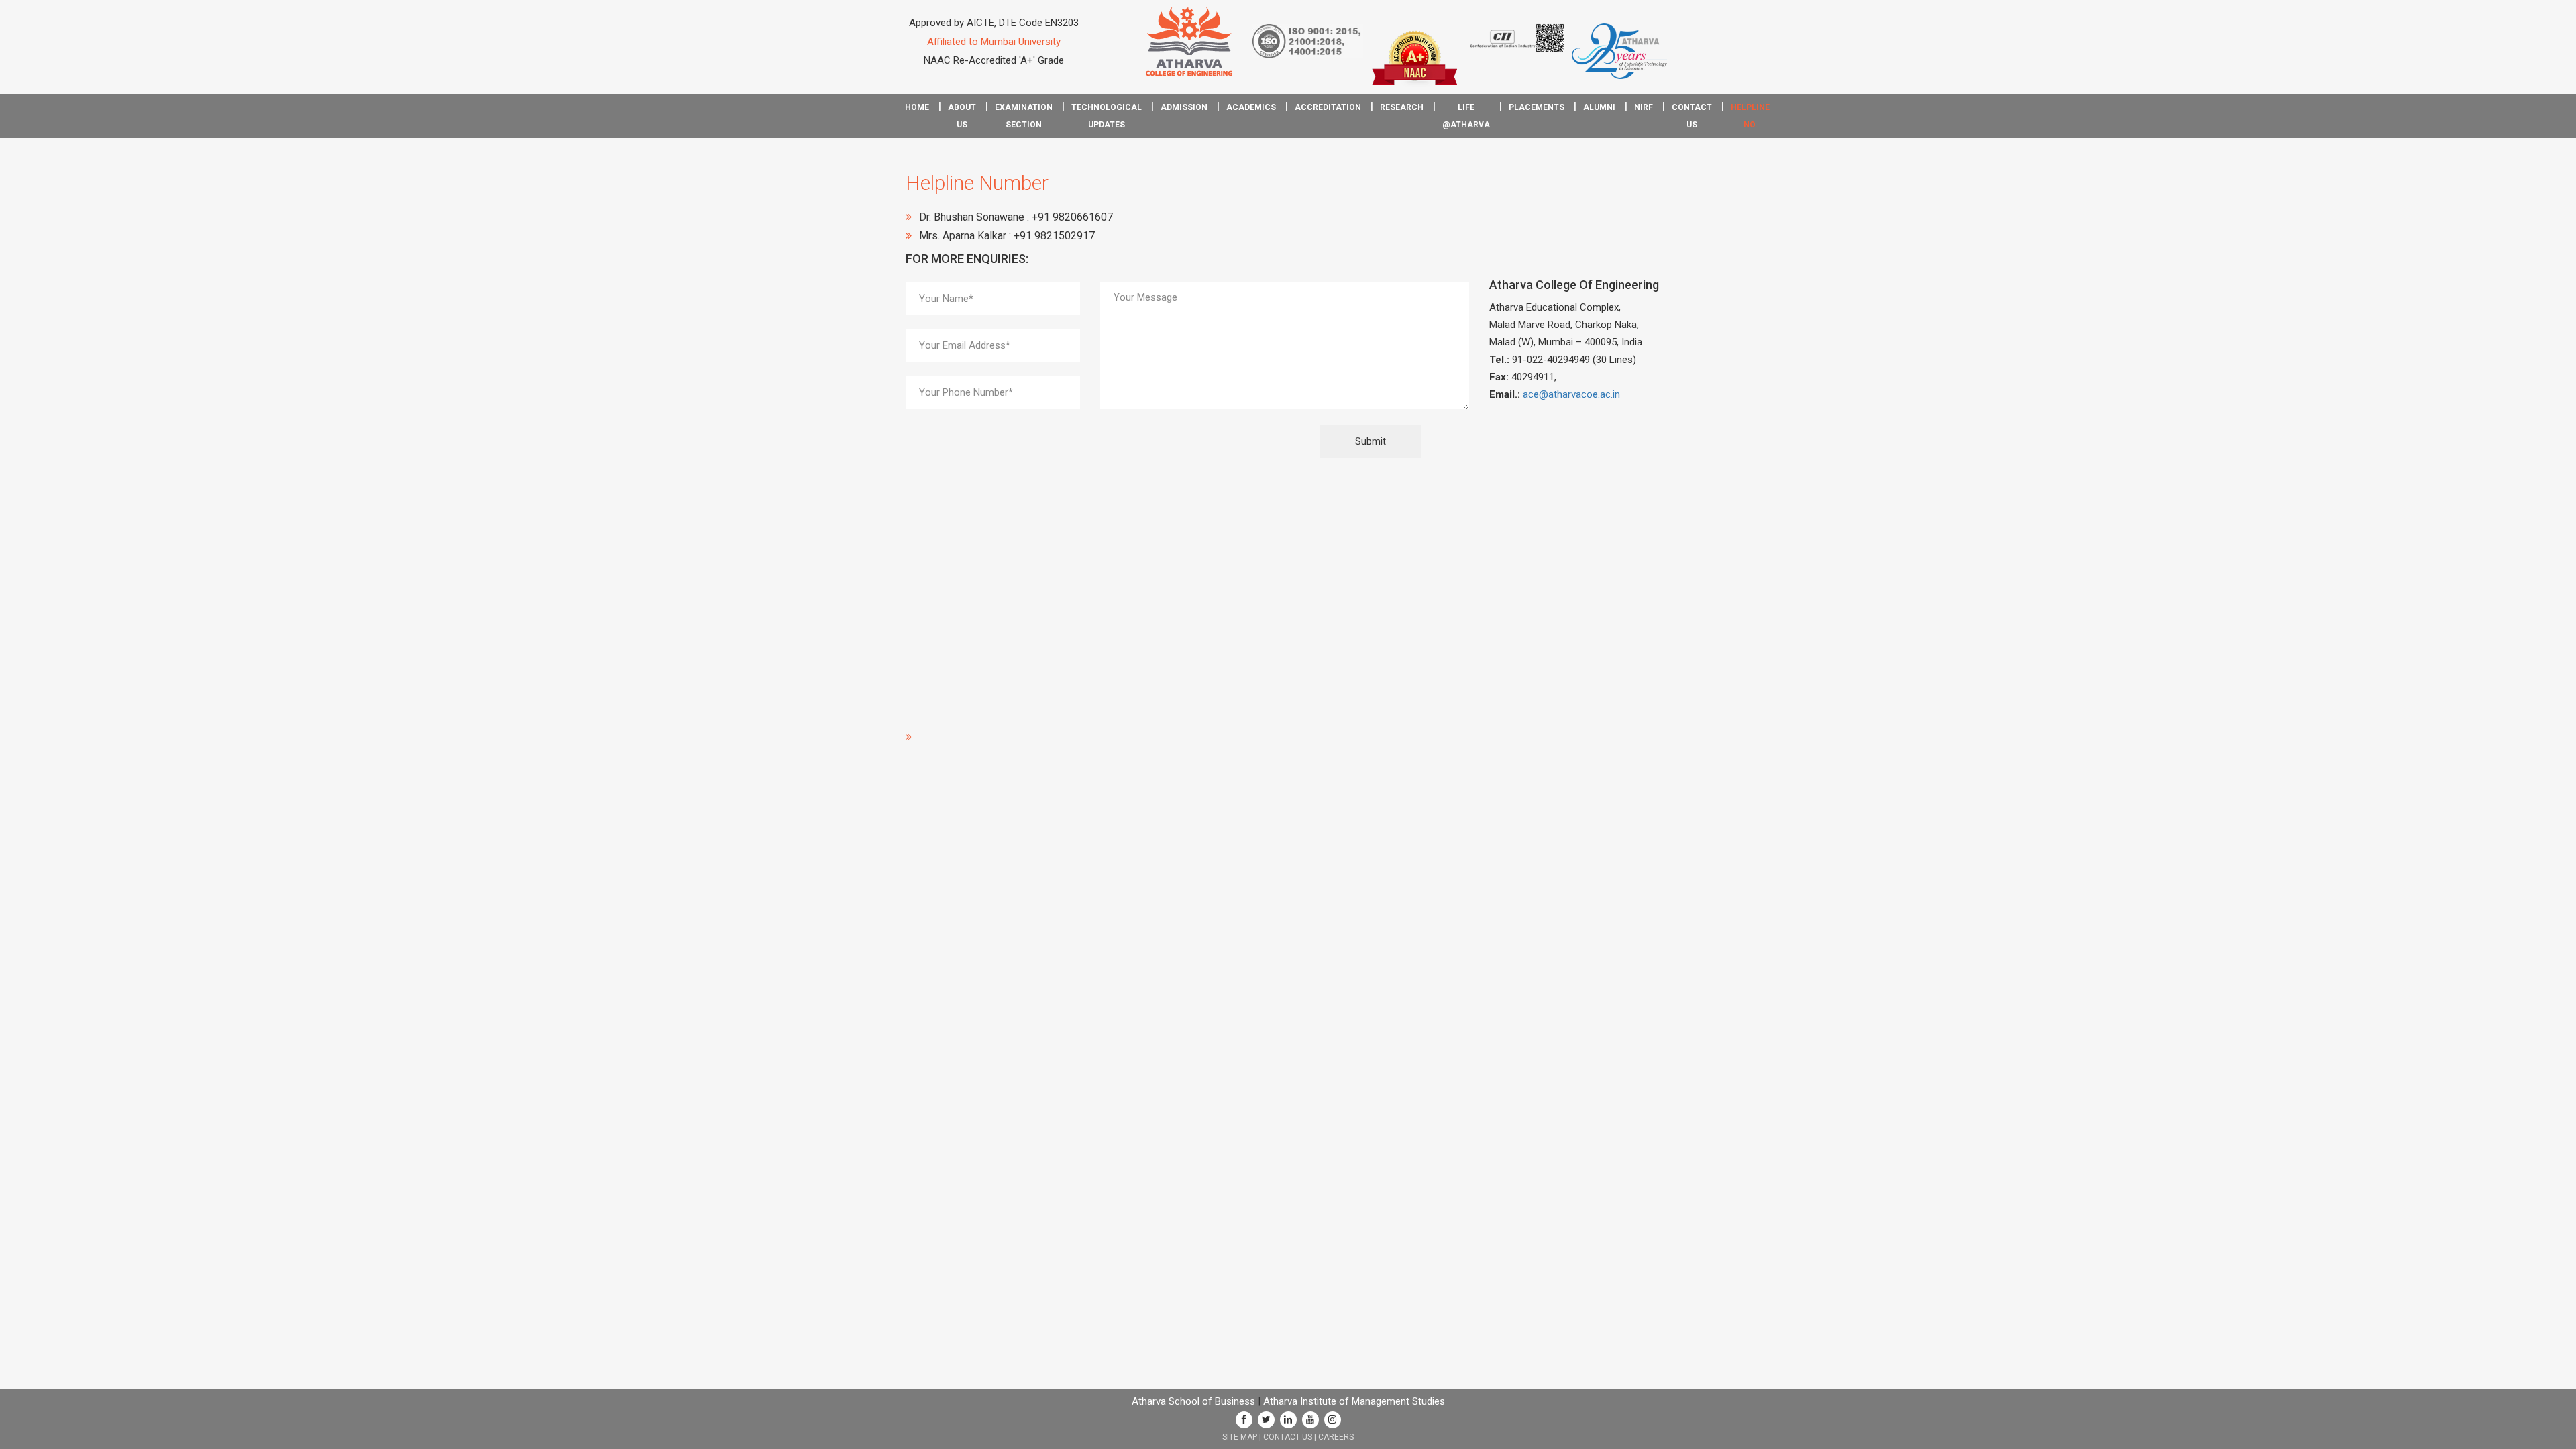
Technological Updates (1107, 116)
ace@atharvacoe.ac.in (1571, 394)
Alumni (1599, 107)
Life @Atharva (1466, 116)
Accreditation (1328, 107)
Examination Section (1024, 116)
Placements (1537, 107)
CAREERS (1336, 1437)
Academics (1251, 107)
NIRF (1644, 107)
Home (917, 107)
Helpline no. (1750, 116)
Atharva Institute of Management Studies (1354, 1401)
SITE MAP (1240, 1437)
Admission (1184, 107)
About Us (962, 116)
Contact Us (1692, 116)
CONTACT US (1288, 1437)
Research (1402, 107)
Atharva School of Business (1193, 1401)
